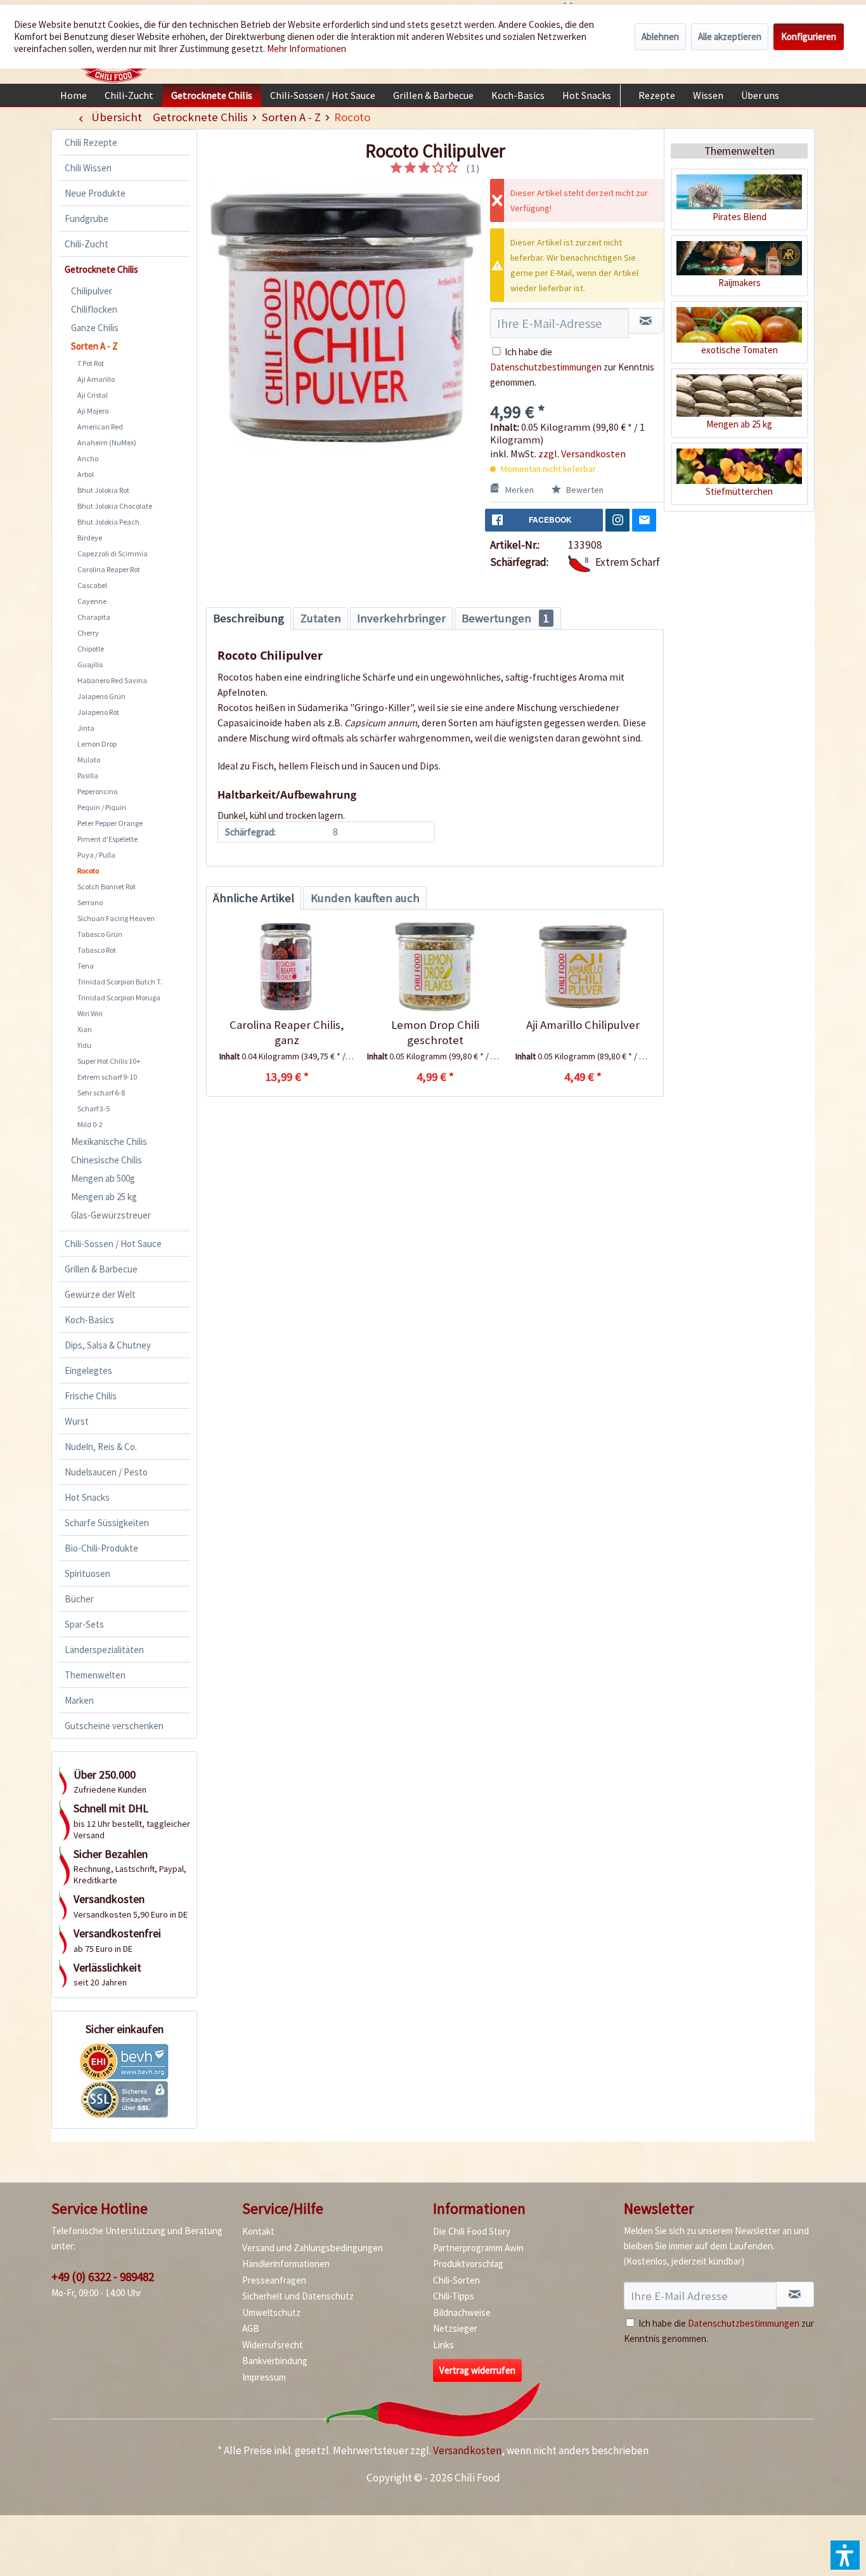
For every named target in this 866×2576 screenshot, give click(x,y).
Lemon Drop (97, 744)
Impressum (264, 2377)
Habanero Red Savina (112, 680)
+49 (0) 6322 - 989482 (103, 2277)
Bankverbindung (275, 2361)
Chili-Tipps (454, 2296)
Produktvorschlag (468, 2264)
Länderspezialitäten (104, 1650)
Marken (79, 1700)
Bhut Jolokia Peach (108, 522)
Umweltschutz (271, 2312)
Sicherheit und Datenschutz (298, 2296)
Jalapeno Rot (98, 712)
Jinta (86, 728)
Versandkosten (467, 2450)
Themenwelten (95, 1675)
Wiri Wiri (90, 1013)
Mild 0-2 (90, 1124)
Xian (85, 1029)
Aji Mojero (93, 411)
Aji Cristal (93, 395)
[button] (845, 2555)
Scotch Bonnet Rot (107, 886)
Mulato (89, 760)
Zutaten (321, 618)
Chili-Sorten (456, 2280)
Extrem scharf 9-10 (107, 1077)
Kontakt (258, 2231)
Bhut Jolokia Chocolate (115, 506)
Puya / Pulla (96, 855)
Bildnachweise (462, 2312)
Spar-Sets (84, 1624)
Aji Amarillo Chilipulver (583, 1025)
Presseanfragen (274, 2280)
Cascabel (92, 585)
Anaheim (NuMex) (107, 442)
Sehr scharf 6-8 (101, 1093)
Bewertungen (505, 618)
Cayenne (92, 601)
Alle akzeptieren (730, 36)
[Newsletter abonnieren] (795, 2294)
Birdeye (90, 538)
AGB (251, 2328)
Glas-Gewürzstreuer (111, 1215)
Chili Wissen (88, 168)
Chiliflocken (94, 309)
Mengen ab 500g (103, 1178)
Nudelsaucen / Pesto (106, 1472)
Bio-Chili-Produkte (101, 1548)
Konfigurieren (809, 36)
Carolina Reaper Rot (109, 569)
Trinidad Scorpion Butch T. (120, 982)
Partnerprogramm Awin (478, 2248)
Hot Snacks (87, 1497)
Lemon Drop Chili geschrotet (435, 1032)
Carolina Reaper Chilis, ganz (287, 1032)
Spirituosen (87, 1573)
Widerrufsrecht (273, 2345)
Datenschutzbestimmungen (546, 367)
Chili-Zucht (87, 244)
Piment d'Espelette (107, 839)
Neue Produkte (95, 193)
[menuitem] (74, 95)
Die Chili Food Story (472, 2231)
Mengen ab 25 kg (104, 1197)
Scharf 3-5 (94, 1108)
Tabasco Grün (100, 934)
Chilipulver (92, 291)
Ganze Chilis (95, 328)
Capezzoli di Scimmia (113, 553)
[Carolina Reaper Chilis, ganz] (287, 967)
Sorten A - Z (94, 346)
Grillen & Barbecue (101, 1269)
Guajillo (90, 664)
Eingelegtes (88, 1370)
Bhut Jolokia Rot (103, 490)
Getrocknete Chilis (101, 269)
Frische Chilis (91, 1396)
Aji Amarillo (96, 379)
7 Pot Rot (91, 363)
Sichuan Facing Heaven (116, 918)
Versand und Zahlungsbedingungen (313, 2248)
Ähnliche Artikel (254, 898)
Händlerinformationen (286, 2264)
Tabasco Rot (97, 950)
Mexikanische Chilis (109, 1141)
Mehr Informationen (307, 49)
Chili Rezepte (91, 142)
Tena (86, 966)
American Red (100, 427)
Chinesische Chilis (107, 1160)
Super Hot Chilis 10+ (109, 1061)
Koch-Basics (89, 1320)
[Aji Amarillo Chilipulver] (583, 967)
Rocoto (88, 871)
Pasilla (88, 775)
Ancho (88, 458)
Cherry (88, 633)
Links (443, 2345)
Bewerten (584, 490)
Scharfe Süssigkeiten (107, 1523)
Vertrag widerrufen (477, 2370)
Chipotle (91, 649)
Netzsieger (455, 2328)
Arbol (86, 474)
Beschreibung (249, 618)
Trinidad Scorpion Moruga (119, 997)
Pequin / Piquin (102, 807)
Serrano (90, 902)
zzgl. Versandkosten (582, 454)
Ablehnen (660, 36)
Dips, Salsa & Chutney (108, 1345)
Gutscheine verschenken (114, 1726)
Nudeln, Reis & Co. (101, 1447)
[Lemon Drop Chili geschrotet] (435, 967)
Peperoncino (97, 791)
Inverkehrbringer (401, 618)
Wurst (77, 1421)
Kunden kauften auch (365, 898)
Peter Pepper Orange (110, 823)
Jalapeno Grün (101, 696)
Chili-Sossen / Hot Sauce (113, 1244)
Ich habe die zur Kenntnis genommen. (572, 367)
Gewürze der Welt (100, 1294)
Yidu (84, 1045)
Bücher (79, 1599)
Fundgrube (87, 219)
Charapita (94, 617)
